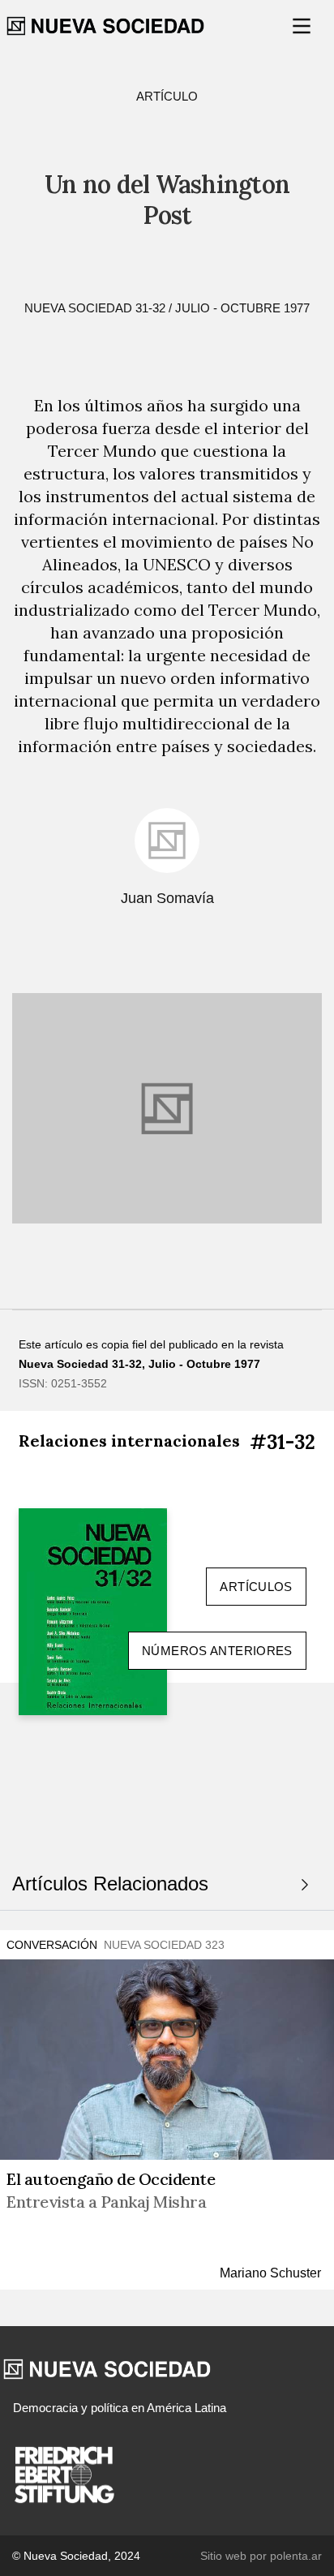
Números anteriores (217, 1651)
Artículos (256, 1587)
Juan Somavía (167, 898)
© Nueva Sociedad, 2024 (76, 2556)
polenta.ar (296, 2556)
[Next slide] (305, 1885)
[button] (303, 26)
